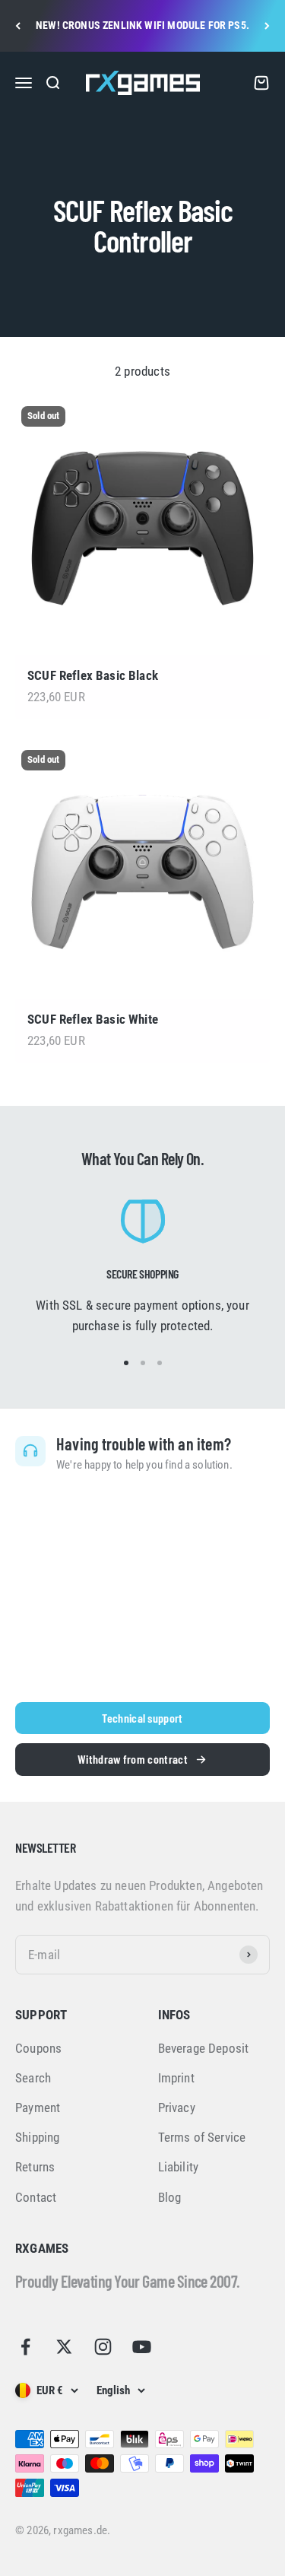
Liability (179, 2167)
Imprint (176, 2078)
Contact (36, 2197)
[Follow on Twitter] (64, 2347)
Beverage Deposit (204, 2048)
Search (33, 2078)
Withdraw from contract (133, 1759)
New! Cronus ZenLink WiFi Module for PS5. (142, 25)
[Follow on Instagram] (103, 2347)
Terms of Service (202, 2137)
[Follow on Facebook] (25, 2347)
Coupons (38, 2048)
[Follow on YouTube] (142, 2347)
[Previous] (18, 26)
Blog (170, 2197)
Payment (38, 2107)
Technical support (142, 1718)
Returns (35, 2167)
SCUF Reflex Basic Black (93, 675)
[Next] (267, 26)
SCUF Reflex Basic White (93, 1019)
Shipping (37, 2137)
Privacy (177, 2107)
